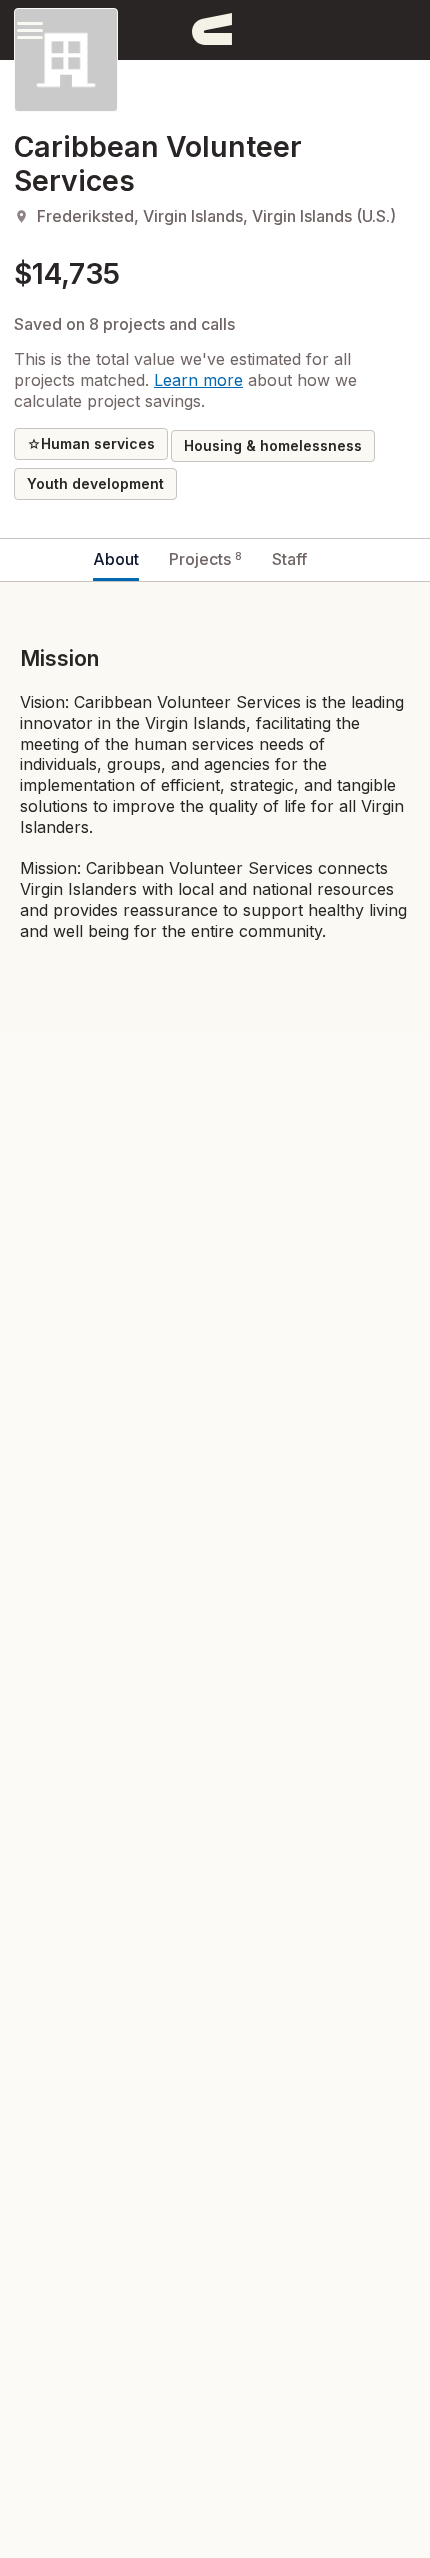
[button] (30, 29)
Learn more (198, 380)
